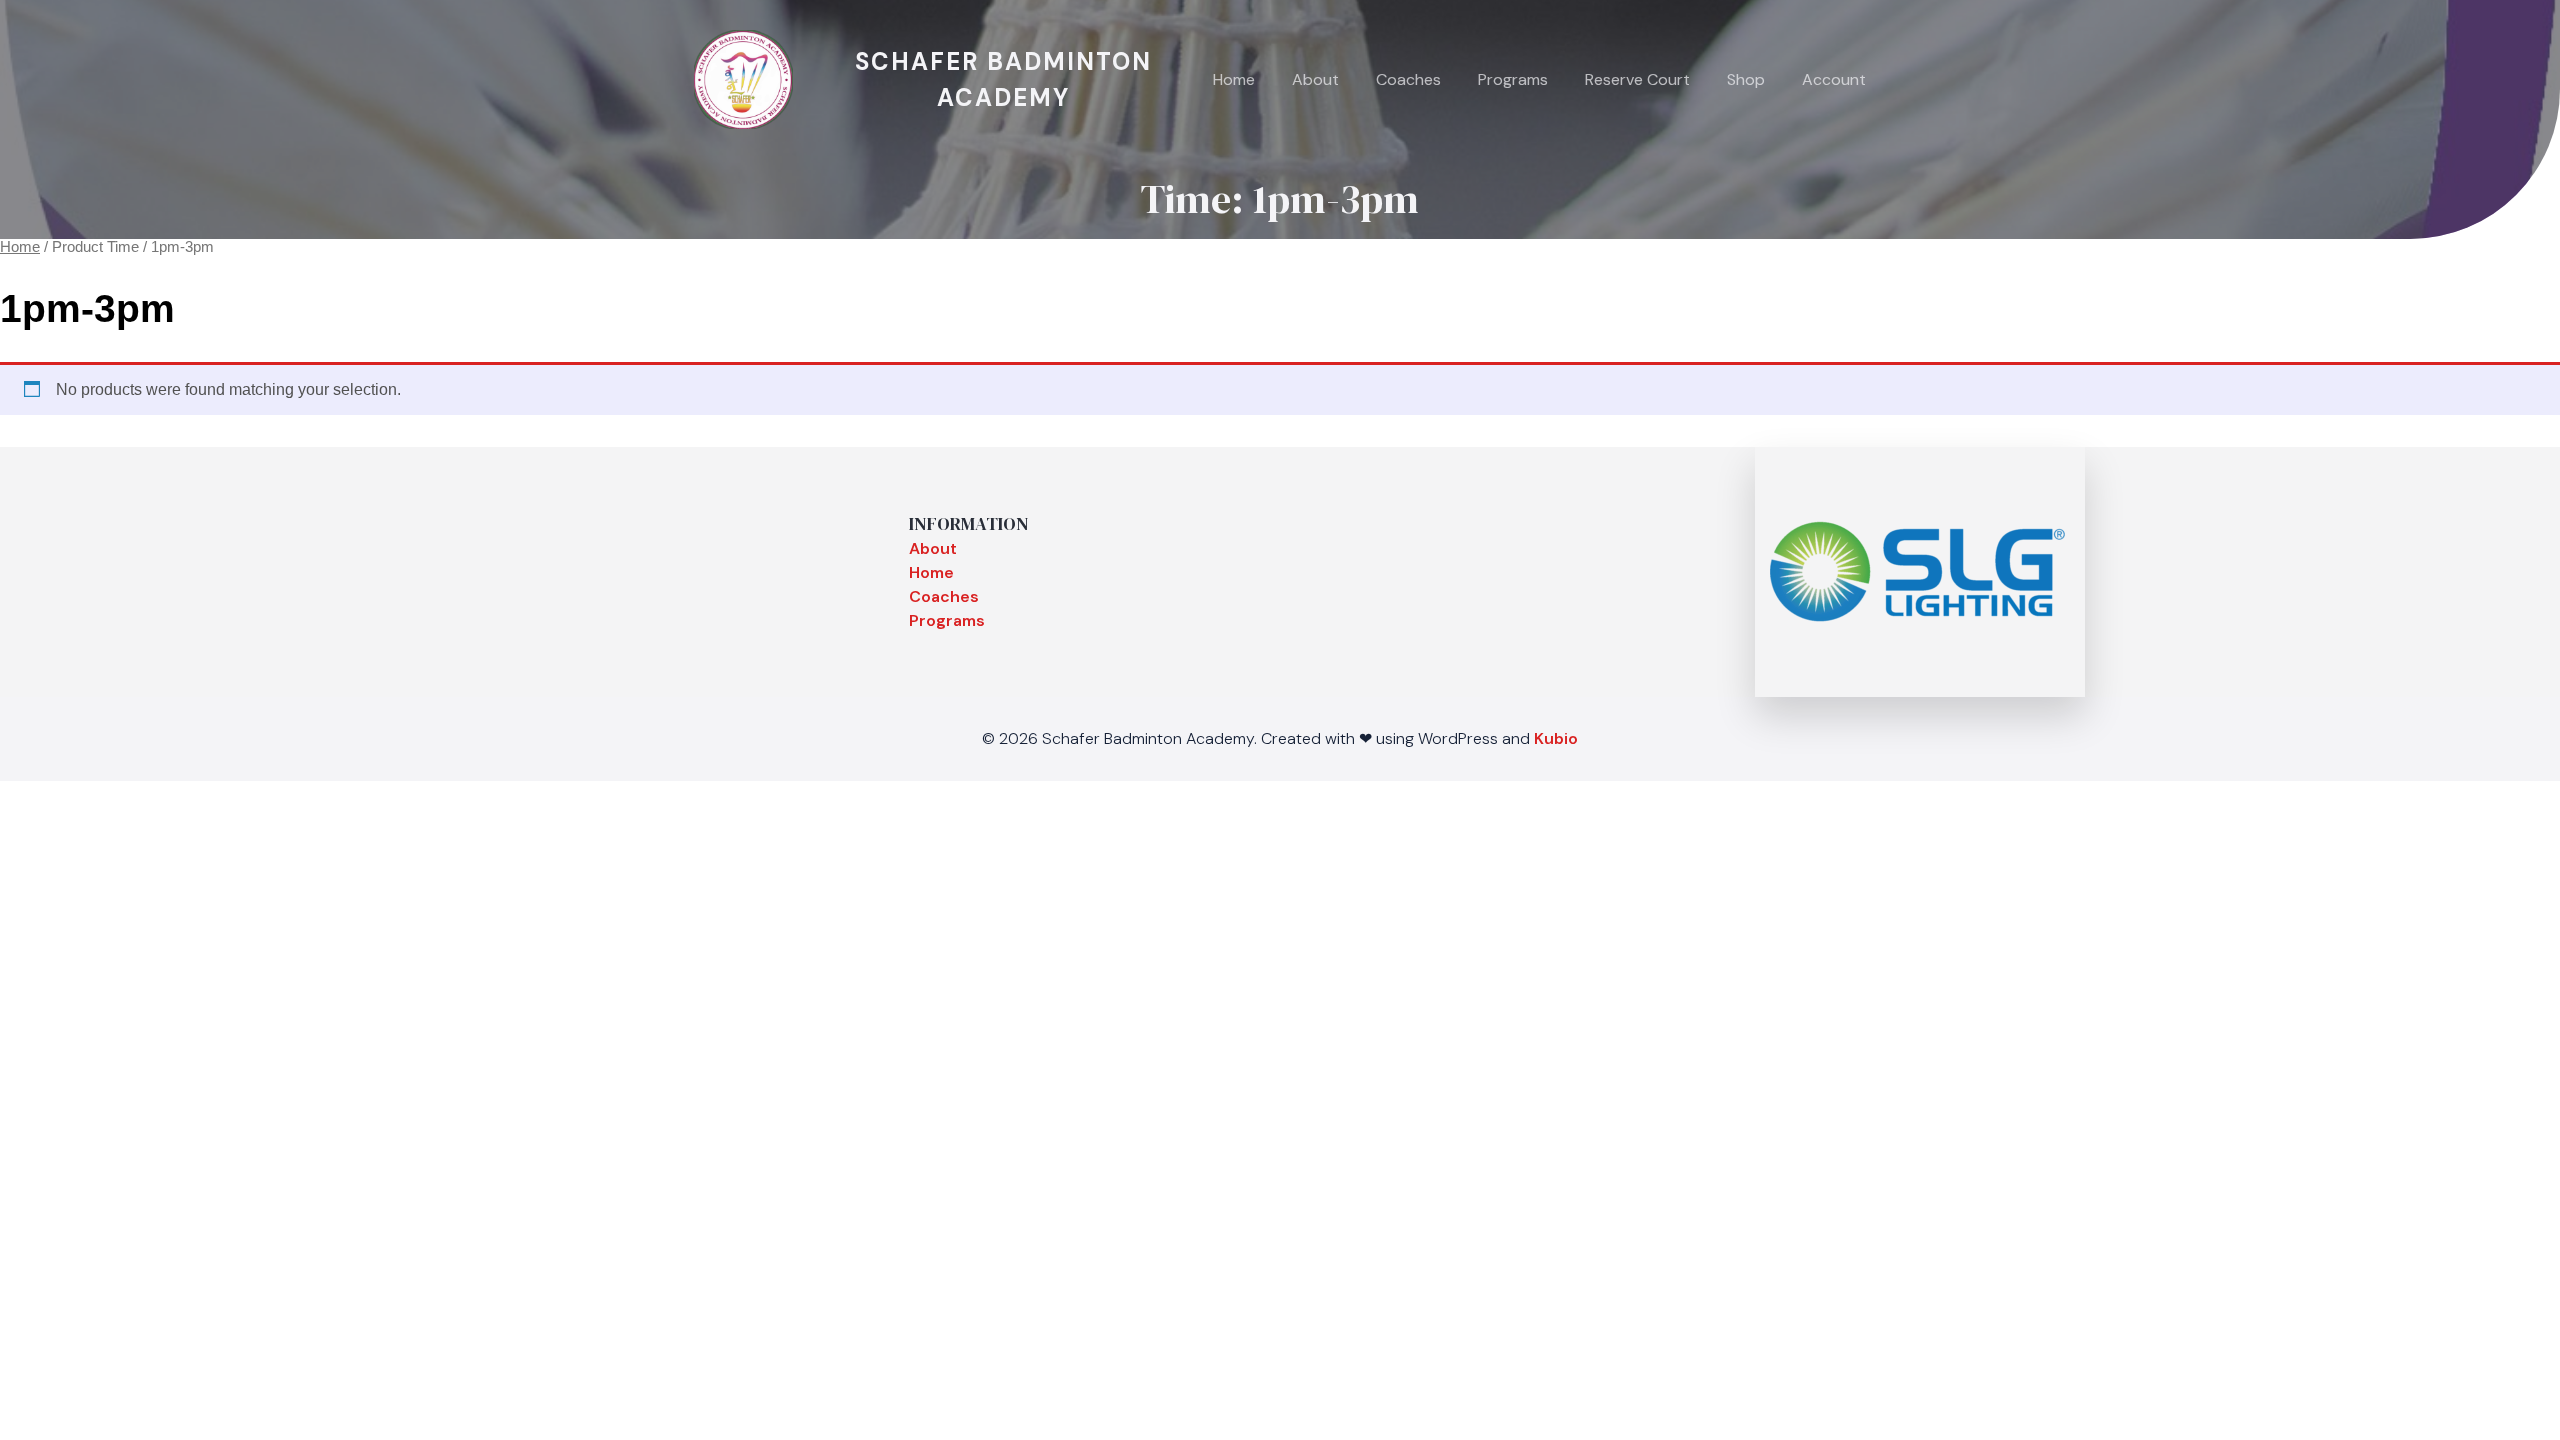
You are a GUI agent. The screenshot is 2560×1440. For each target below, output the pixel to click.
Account (1834, 79)
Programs (1513, 79)
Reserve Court (1637, 79)
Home (1234, 79)
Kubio (1556, 738)
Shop (1746, 79)
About (1315, 79)
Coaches (1408, 79)
